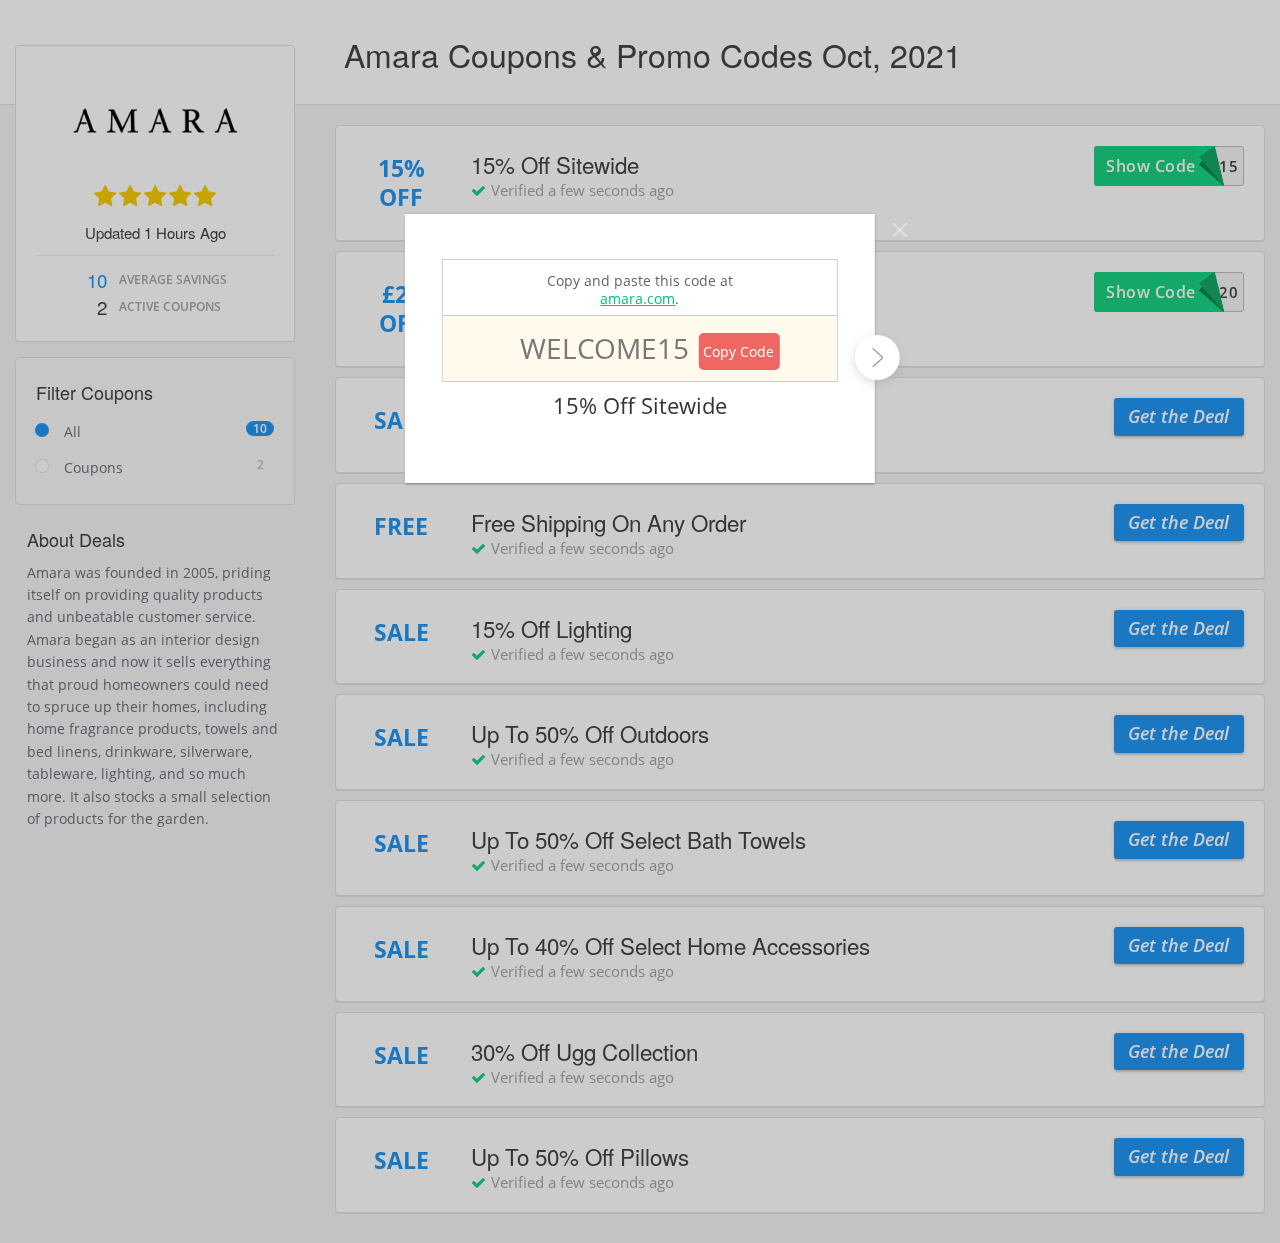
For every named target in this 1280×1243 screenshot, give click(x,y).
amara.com (637, 298)
